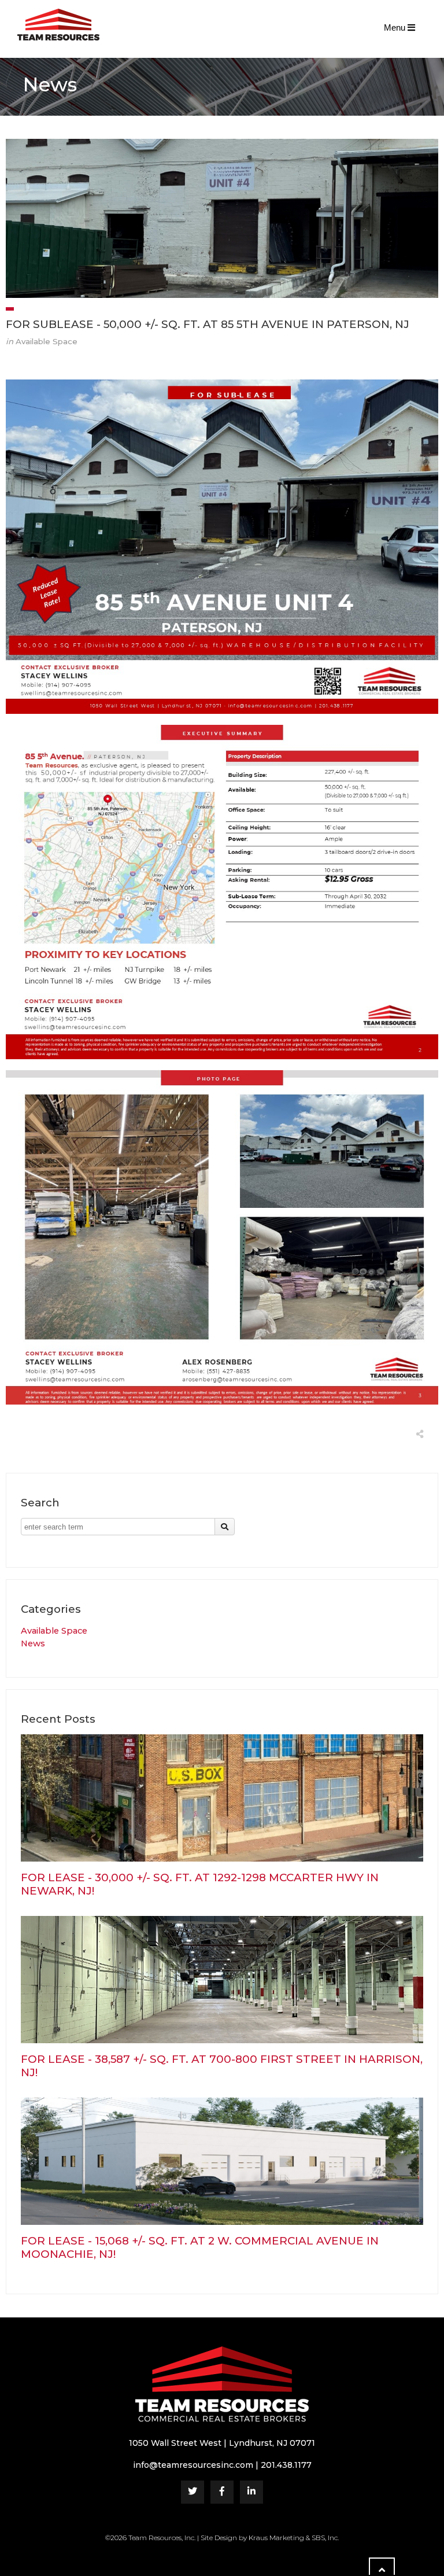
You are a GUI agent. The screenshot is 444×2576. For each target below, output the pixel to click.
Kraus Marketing (276, 2538)
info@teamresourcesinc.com (193, 2465)
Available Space (54, 1631)
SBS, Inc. (325, 2538)
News (33, 1643)
